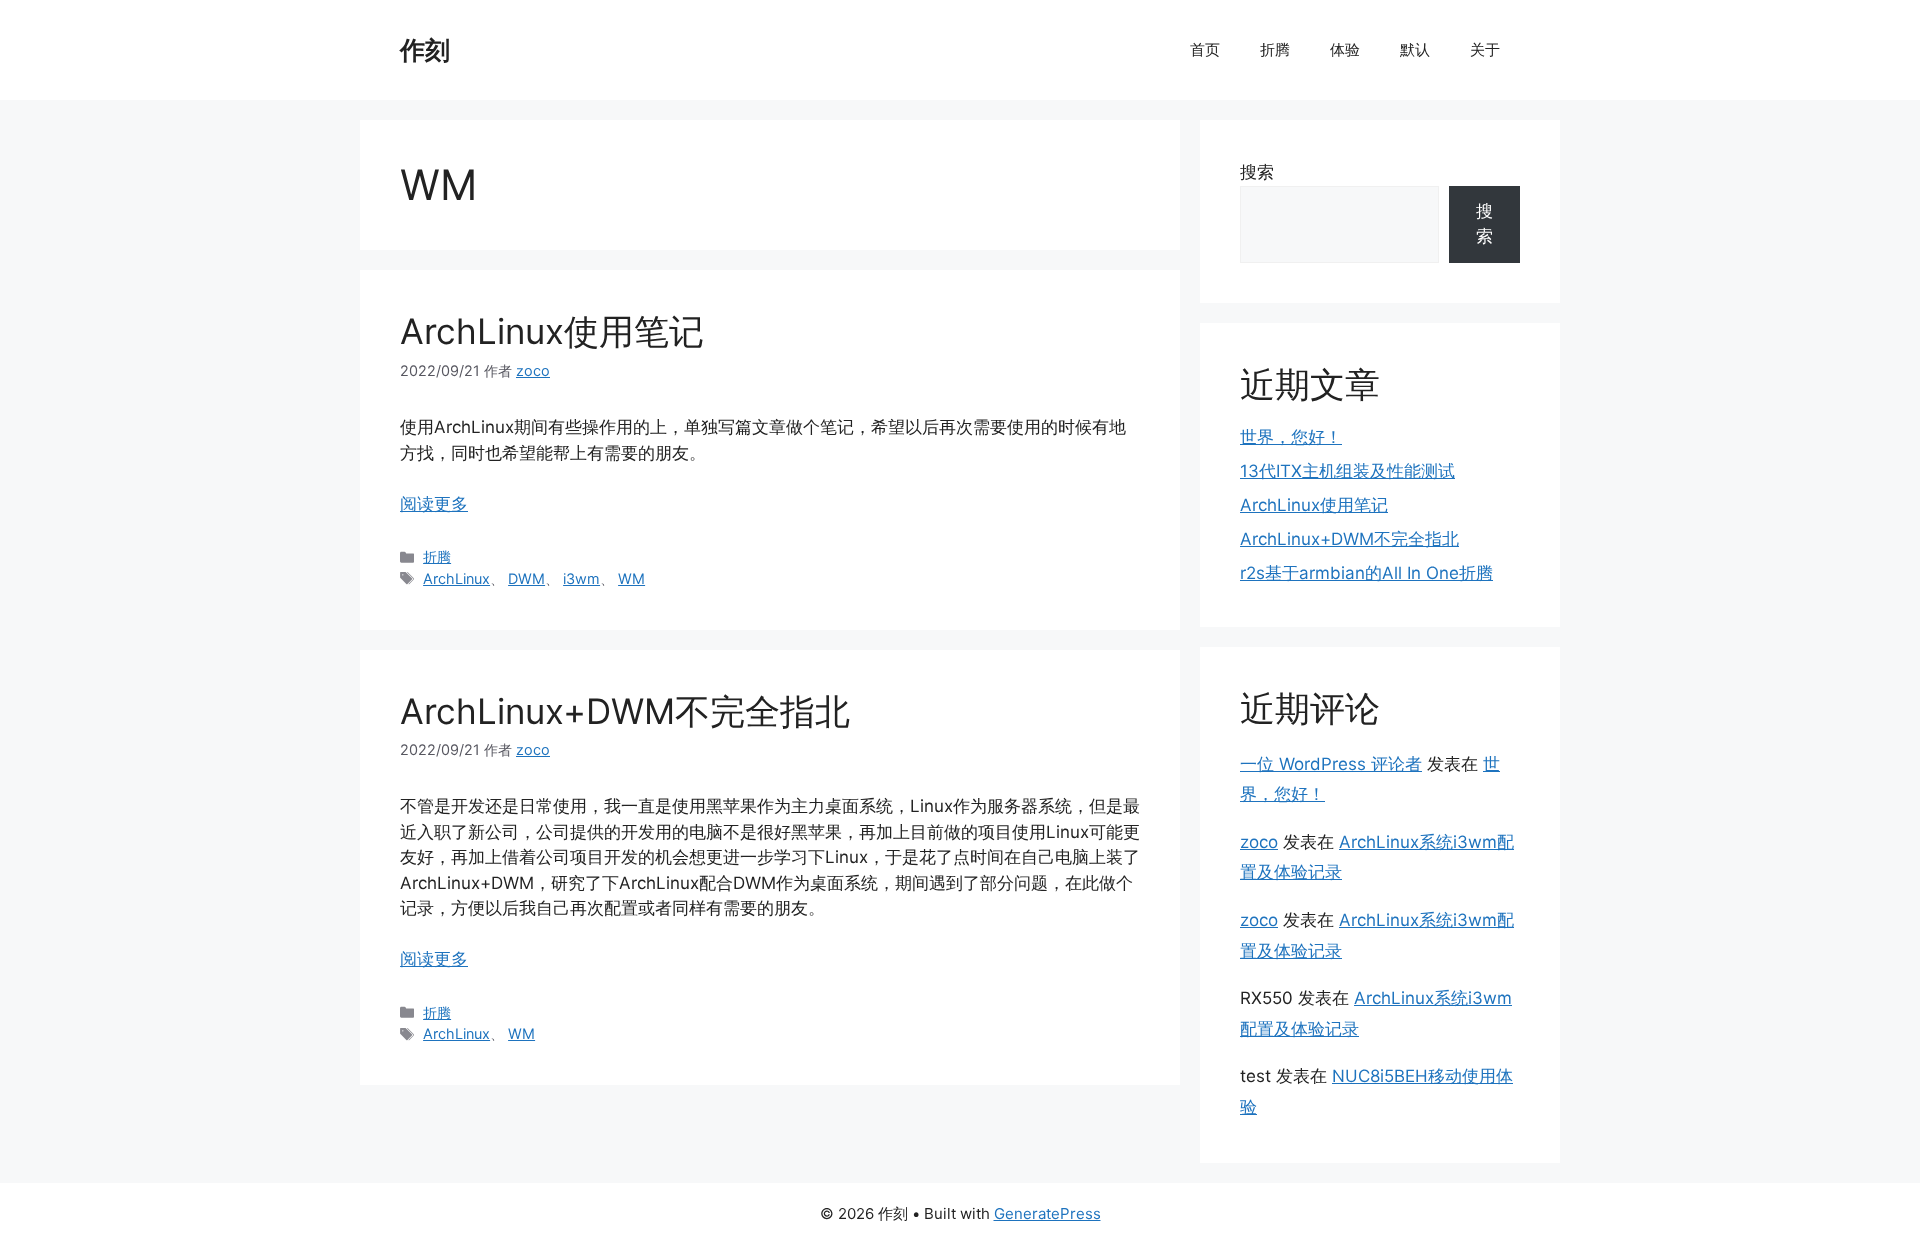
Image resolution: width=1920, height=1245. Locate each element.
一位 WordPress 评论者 (1331, 764)
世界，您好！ (1291, 437)
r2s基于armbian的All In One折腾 (1366, 573)
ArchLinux (456, 578)
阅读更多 (434, 504)
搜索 (1257, 172)
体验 (1345, 49)
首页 (1205, 49)
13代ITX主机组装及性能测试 (1347, 471)
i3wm (581, 578)
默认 (1415, 49)
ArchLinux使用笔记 (552, 331)
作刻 (425, 50)
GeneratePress (1047, 1213)
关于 (1485, 49)
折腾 (1275, 49)
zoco (1259, 842)
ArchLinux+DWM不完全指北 (625, 711)
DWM (526, 578)
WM (631, 578)
